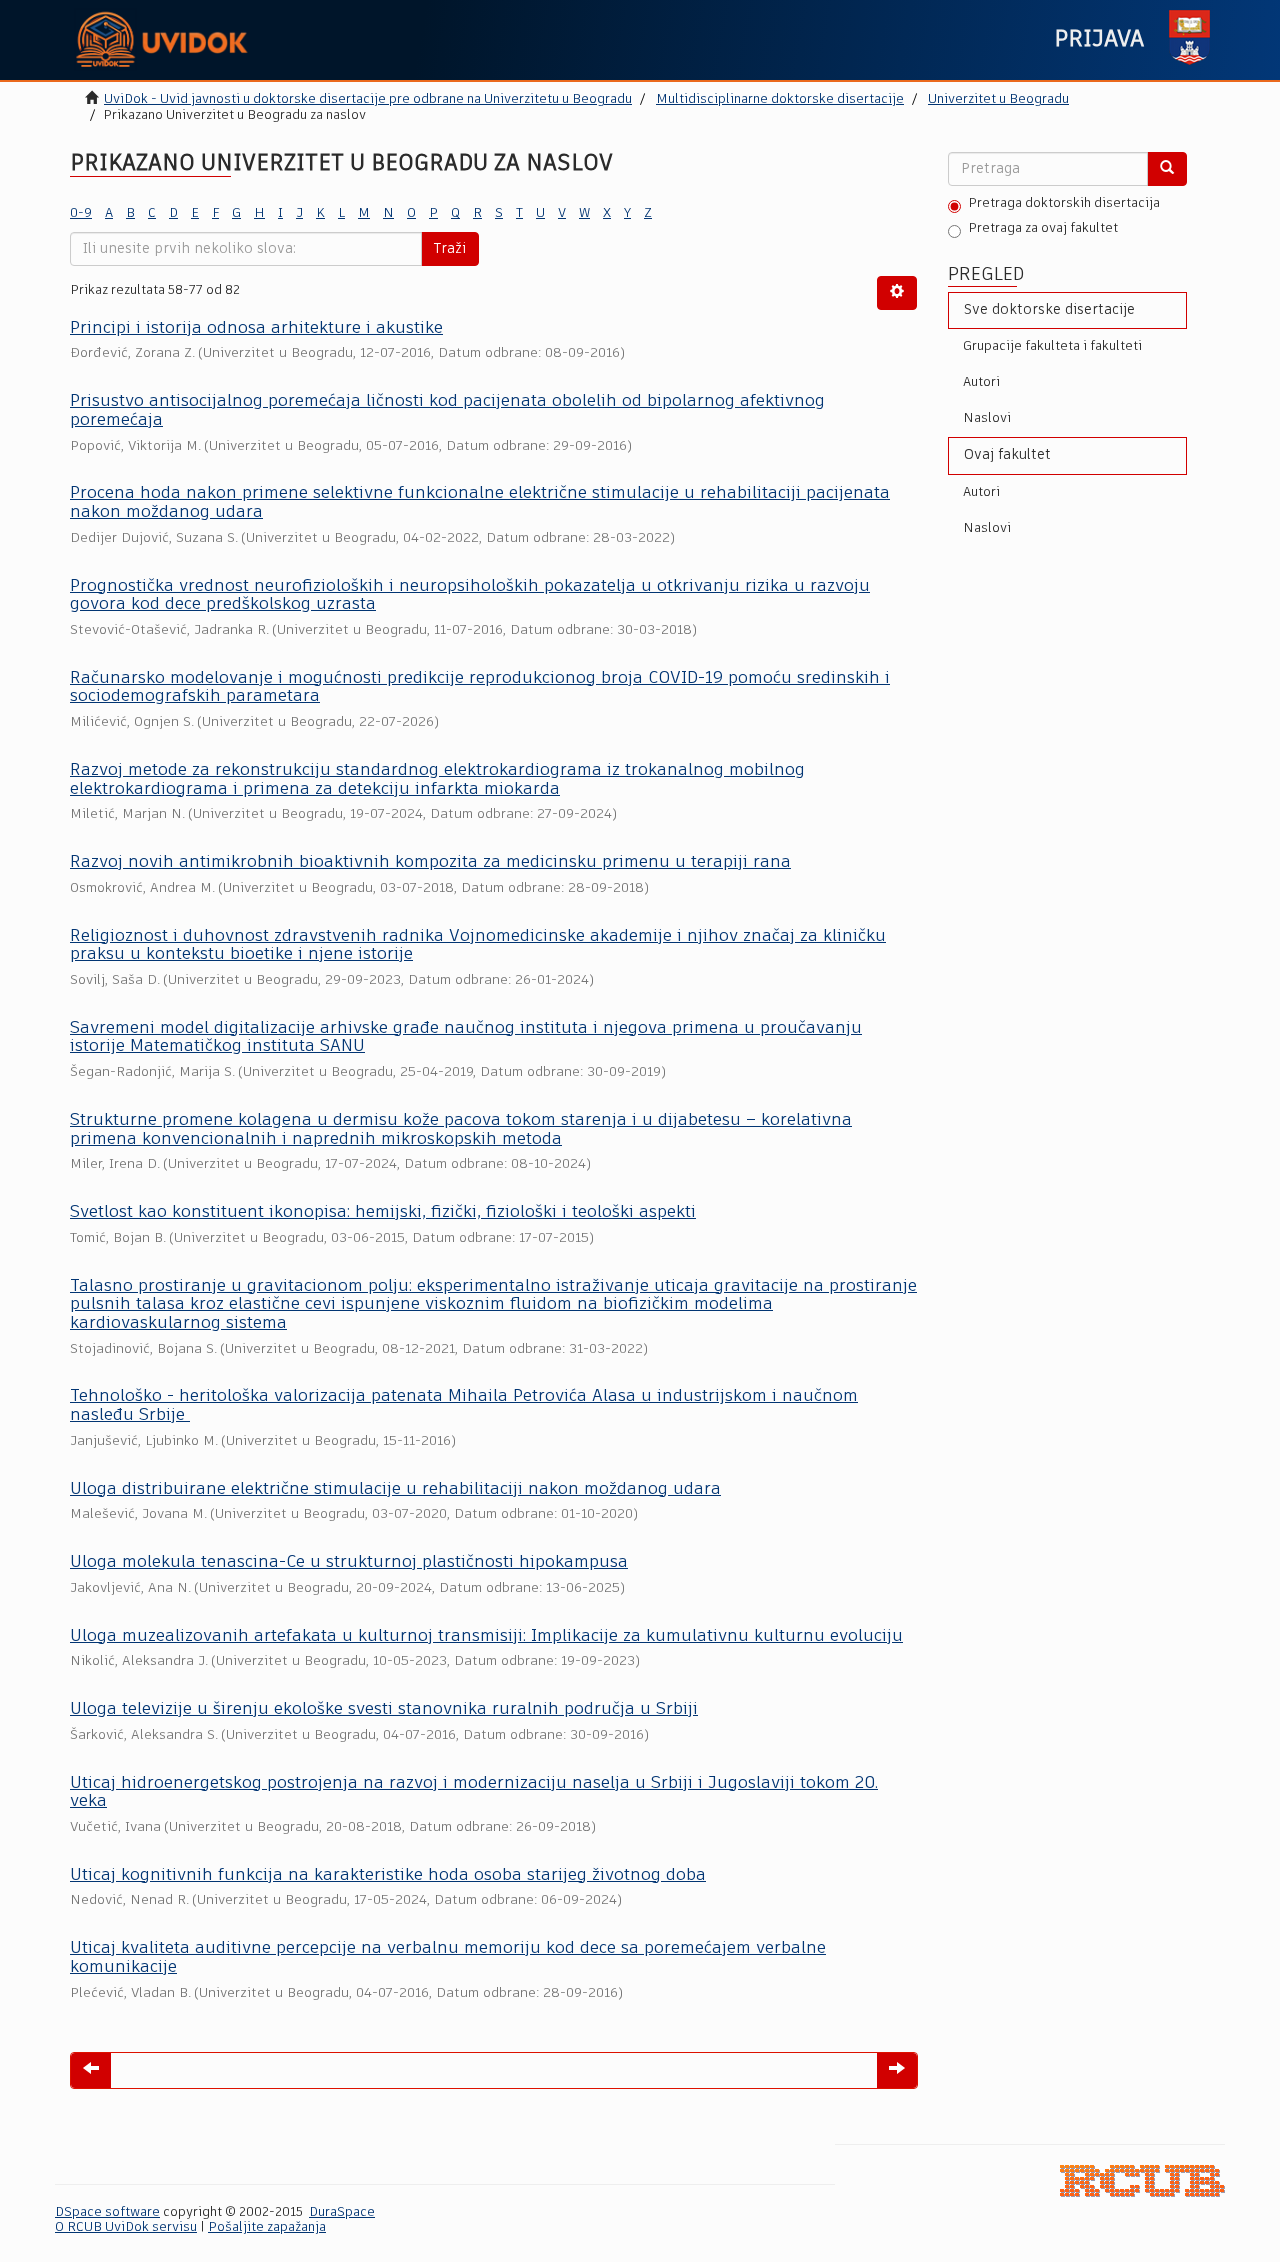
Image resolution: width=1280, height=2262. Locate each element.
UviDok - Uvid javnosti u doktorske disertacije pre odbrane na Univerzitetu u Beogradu (368, 99)
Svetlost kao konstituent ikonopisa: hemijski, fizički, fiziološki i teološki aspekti (383, 1212)
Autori (981, 382)
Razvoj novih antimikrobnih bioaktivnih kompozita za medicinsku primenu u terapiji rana (430, 862)
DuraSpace (342, 2212)
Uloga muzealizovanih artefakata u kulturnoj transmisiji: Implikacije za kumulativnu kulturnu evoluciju (486, 1636)
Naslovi (987, 418)
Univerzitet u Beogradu (998, 99)
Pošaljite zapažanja (267, 2227)
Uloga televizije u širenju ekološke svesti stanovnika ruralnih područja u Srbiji (384, 1709)
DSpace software (107, 2212)
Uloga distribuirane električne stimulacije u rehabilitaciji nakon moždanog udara (395, 1489)
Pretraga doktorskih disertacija (1064, 203)
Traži (450, 249)
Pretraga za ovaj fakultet (1043, 228)
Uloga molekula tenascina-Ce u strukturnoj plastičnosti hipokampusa (349, 1562)
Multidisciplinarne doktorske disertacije (780, 99)
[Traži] (1167, 169)
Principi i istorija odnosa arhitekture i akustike (256, 328)
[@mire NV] (1142, 2180)
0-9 (81, 213)
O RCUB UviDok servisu (126, 2227)
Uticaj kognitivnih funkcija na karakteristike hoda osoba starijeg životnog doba (388, 1875)
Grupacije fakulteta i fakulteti (1052, 346)
